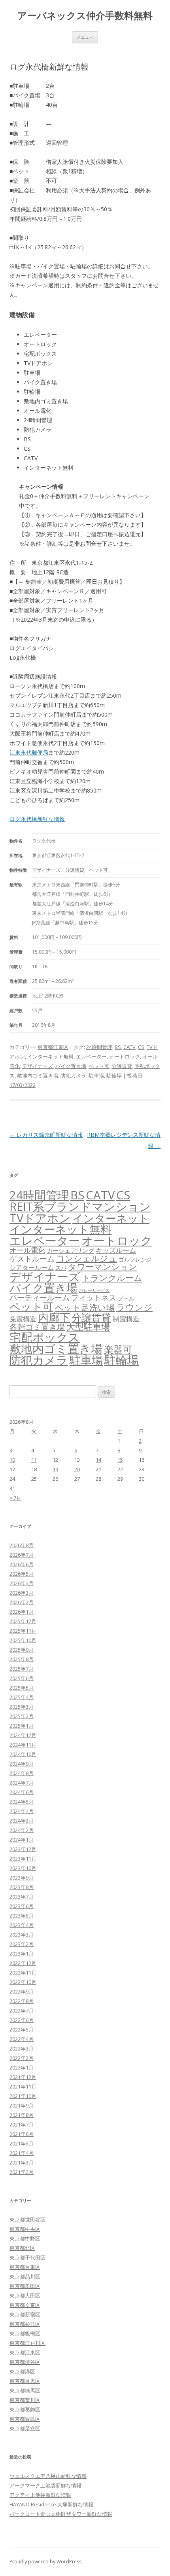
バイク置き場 (71, 1066)
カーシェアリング (70, 1250)
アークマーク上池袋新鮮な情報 (45, 2485)
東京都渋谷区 (25, 2362)
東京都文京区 (25, 2305)
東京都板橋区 (25, 2333)
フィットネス (94, 1297)
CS (141, 1047)
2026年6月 (22, 1564)
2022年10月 (23, 1982)
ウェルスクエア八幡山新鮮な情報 (48, 2476)
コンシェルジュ (87, 1258)
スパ (61, 1268)
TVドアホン (40, 1218)
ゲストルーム (32, 1259)
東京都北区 (22, 2248)
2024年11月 (23, 1745)
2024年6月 (22, 1792)
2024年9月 (22, 1764)
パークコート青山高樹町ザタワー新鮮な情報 (61, 2514)
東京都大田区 (25, 2295)
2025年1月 (22, 1726)
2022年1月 (22, 2068)
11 (34, 1460)
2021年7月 (22, 2125)
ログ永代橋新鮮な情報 (37, 819)
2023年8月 (22, 1887)
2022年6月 (22, 2020)
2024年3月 (22, 1821)
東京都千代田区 (27, 2257)
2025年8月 (22, 1659)
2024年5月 (22, 1802)
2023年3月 (22, 1935)
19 (55, 1469)
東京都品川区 (25, 2276)
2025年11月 (23, 1631)
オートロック (125, 1057)
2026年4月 (22, 1583)
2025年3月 (22, 1707)
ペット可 (99, 1066)
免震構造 (23, 1319)
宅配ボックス (45, 1337)
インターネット (111, 1218)
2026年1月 (22, 1612)
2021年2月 (22, 2172)
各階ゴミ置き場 (37, 1327)
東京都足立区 (25, 2428)
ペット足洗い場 (85, 1307)
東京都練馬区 (25, 2390)
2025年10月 (23, 1640)
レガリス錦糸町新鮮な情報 (46, 1135)
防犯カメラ (73, 1076)
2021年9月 (22, 2106)
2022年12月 (23, 1963)
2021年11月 (23, 2087)
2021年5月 (22, 2144)
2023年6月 (22, 1906)
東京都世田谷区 (27, 2219)
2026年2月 (22, 1602)
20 (77, 1469)
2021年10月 (23, 2096)
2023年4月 (22, 1925)
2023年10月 (23, 1868)
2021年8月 (22, 2115)
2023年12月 (23, 1849)
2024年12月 (23, 1735)
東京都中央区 (25, 2229)
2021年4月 (22, 2153)
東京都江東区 (53, 1047)
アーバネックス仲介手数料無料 (85, 16)
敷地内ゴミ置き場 (38, 1076)
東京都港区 (22, 2371)
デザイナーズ (38, 1066)
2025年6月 (22, 1678)
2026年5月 (22, 1574)
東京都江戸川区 (27, 2343)
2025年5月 (22, 1688)
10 (12, 1460)
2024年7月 (22, 1783)
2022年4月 (22, 2039)
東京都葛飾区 (25, 2409)
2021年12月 (23, 2077)
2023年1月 (22, 1954)
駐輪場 (114, 1076)
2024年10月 (23, 1754)
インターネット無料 (50, 1057)
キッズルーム (116, 1250)
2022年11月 (23, 1973)
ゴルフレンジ (135, 1259)
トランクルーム (112, 1278)
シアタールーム (32, 1267)
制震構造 (126, 1319)
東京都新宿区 (25, 2314)
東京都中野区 (25, 2238)
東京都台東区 (25, 2267)
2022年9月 (22, 1992)
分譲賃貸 (122, 1066)
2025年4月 (22, 1697)
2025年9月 (22, 1650)
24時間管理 (99, 1047)
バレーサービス (94, 1290)
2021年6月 (22, 2134)
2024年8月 (22, 1773)
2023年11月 (23, 1859)
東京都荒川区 (25, 2400)
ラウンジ (134, 1307)
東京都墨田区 (25, 2286)
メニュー (85, 37)
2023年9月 (22, 1878)
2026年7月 (22, 1555)
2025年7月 (22, 1669)
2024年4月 (22, 1811)
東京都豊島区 (25, 2419)
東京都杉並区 (25, 2324)
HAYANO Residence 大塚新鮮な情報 (51, 2504)
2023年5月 (22, 1916)
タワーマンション (103, 1267)
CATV (129, 1047)
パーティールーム (40, 1297)
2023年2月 (22, 1944)
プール (126, 1298)
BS (118, 1047)
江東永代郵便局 (29, 752)
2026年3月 (22, 1593)
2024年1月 (22, 1840)
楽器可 (118, 1349)
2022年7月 (22, 2011)
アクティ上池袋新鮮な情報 (40, 2495)
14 (98, 1460)
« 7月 (15, 1498)
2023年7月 (22, 1897)
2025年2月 (22, 1716)
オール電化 (27, 1250)
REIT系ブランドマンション (80, 1206)
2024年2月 (22, 1830)
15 (120, 1460)
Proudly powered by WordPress (45, 2562)
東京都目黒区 (25, 2381)
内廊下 (54, 1317)
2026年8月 (22, 1545)
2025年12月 (23, 1621)
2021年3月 (22, 2162)
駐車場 (96, 1076)
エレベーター (91, 1057)
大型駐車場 (88, 1327)
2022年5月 (22, 2030)
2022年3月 (22, 2049)
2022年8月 (22, 2001)
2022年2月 (22, 2058)
